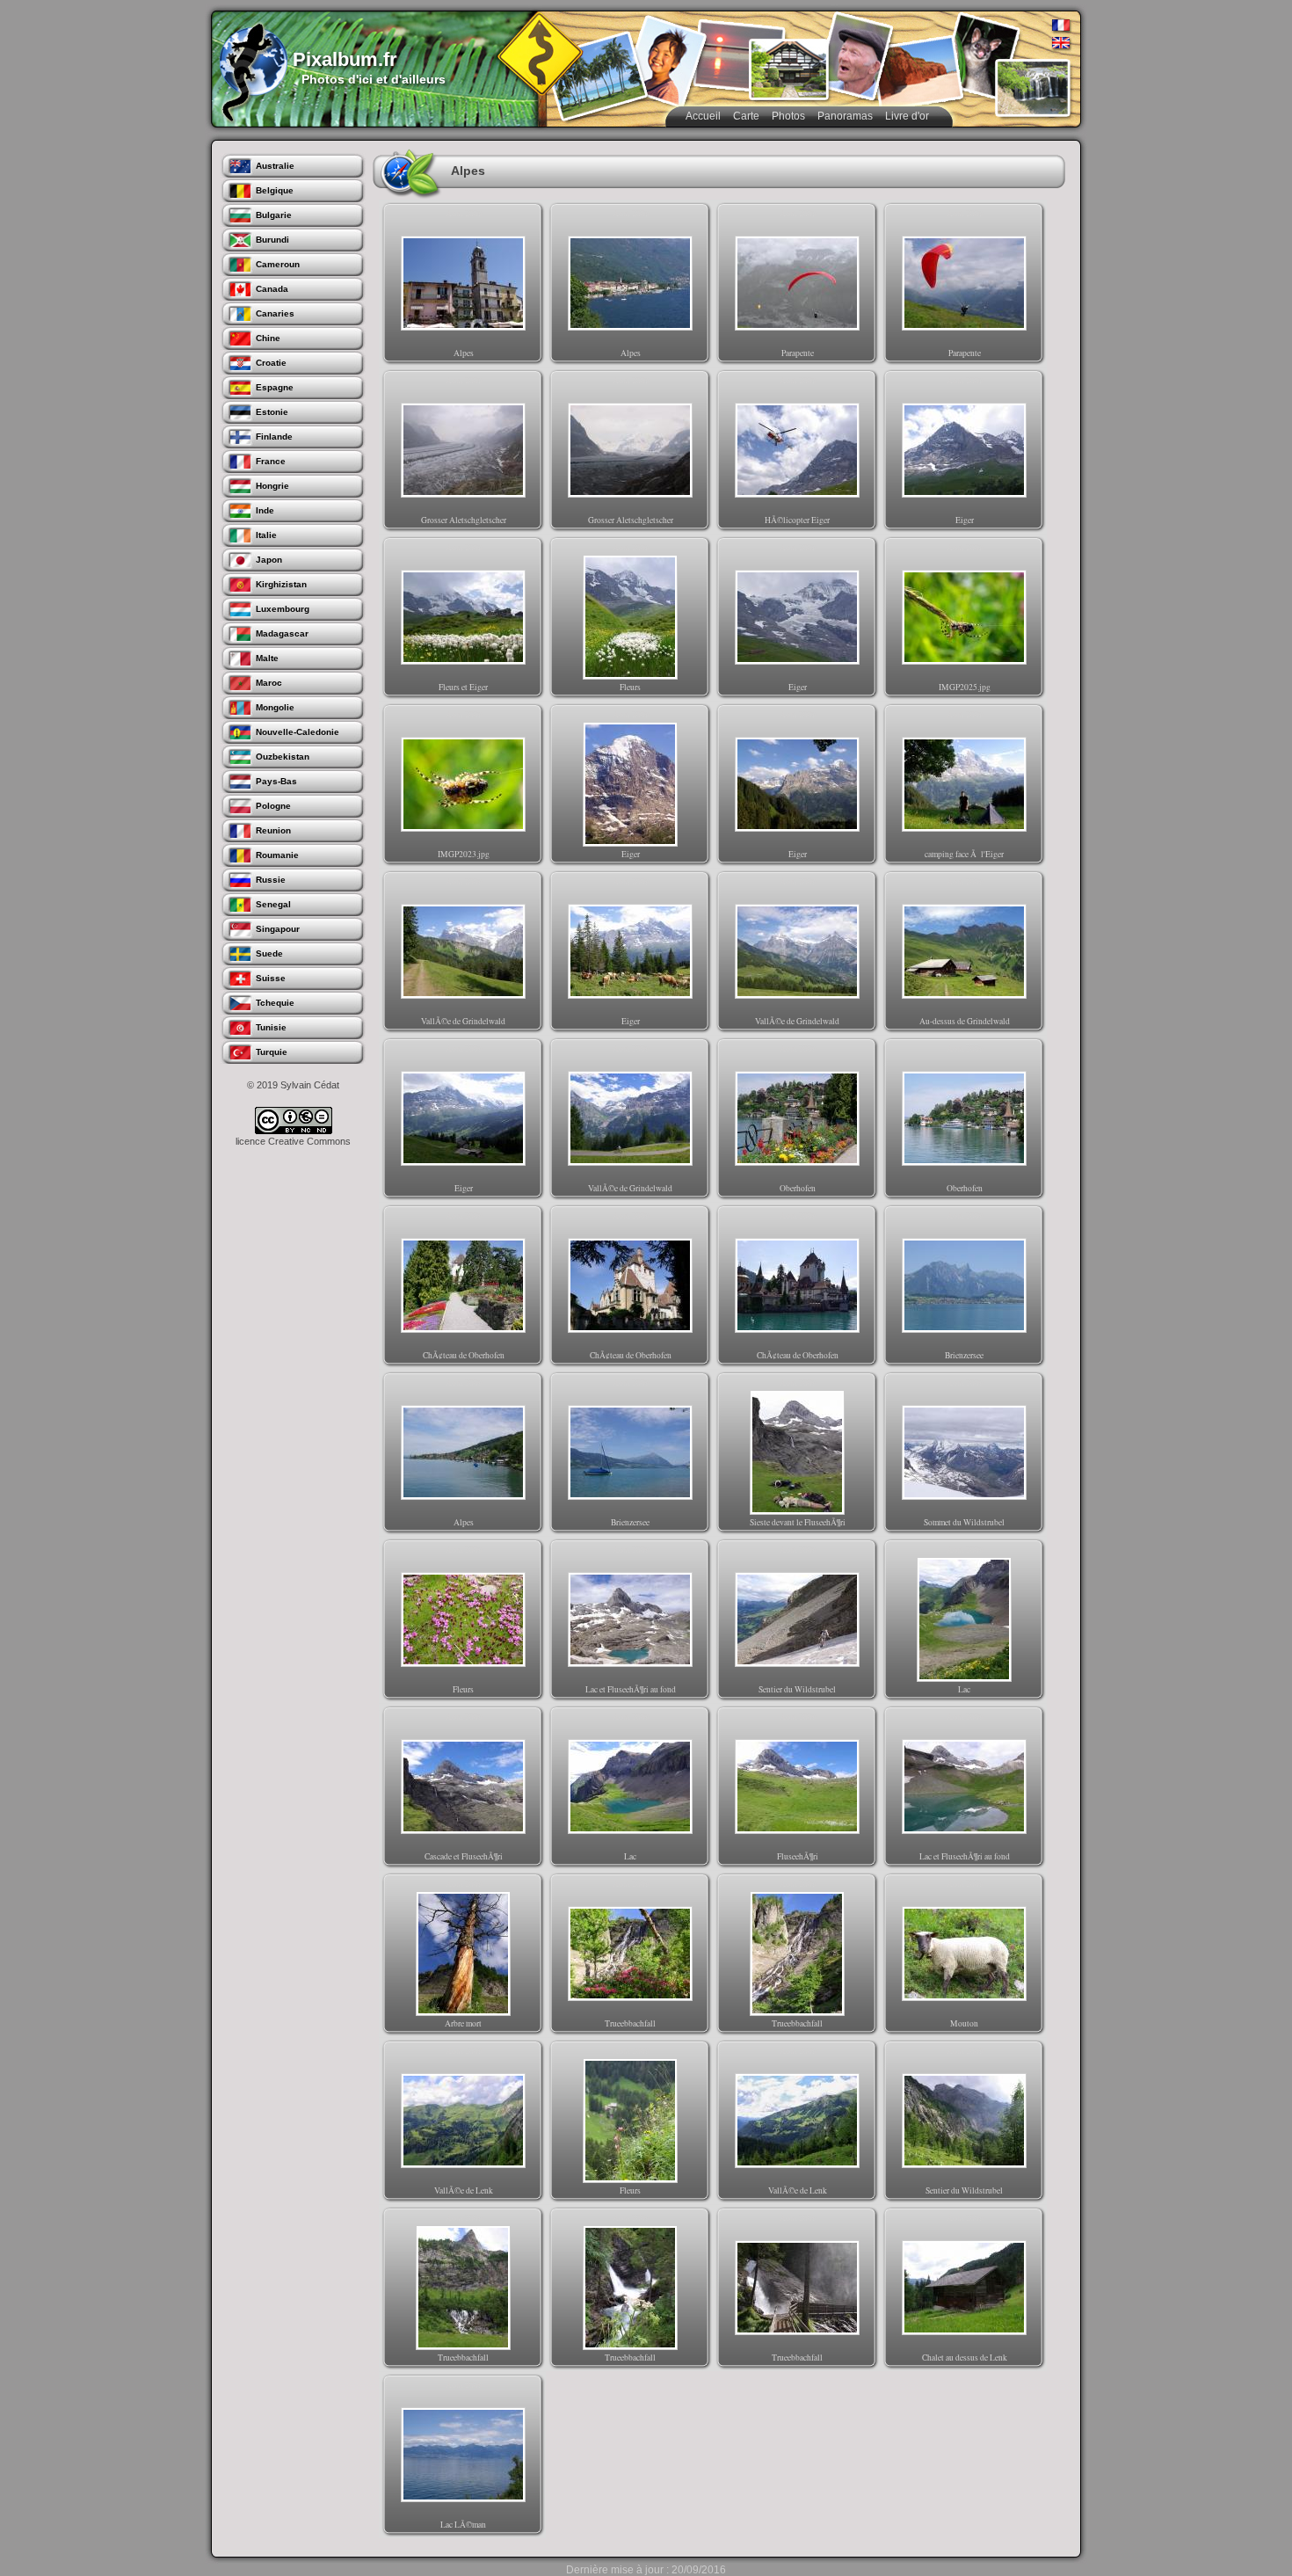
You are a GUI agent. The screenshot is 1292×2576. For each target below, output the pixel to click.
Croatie (271, 363)
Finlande (274, 437)
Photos (788, 116)
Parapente (798, 283)
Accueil (703, 116)
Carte (746, 116)
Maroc (269, 683)
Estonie (272, 412)
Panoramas (845, 116)
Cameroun (278, 264)
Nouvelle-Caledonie (298, 732)
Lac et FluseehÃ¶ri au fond (631, 1619)
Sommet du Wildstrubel (964, 1452)
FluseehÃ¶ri (798, 1786)
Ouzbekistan (283, 757)
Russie (271, 880)
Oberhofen (798, 1118)
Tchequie (275, 1003)
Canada (272, 289)
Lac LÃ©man (463, 2455)
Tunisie (271, 1027)
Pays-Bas (276, 781)
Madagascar (282, 633)
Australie (275, 166)
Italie (266, 535)
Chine (268, 338)
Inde (265, 510)
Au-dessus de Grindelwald (965, 951)
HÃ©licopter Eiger (797, 450)
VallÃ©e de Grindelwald (463, 951)
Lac (965, 1619)
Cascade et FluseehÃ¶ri (464, 1786)
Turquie (272, 1052)
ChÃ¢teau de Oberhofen (464, 1285)
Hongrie (272, 486)
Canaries (275, 313)
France (271, 461)
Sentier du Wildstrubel (797, 1619)
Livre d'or (907, 116)
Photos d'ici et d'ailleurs (374, 79)
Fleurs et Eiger (463, 617)
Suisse (271, 978)
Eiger (965, 450)
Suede (269, 953)
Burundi (272, 240)
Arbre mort (464, 1954)
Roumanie (277, 855)
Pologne (273, 806)
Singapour (278, 929)
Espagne (275, 387)
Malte (267, 658)
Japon (269, 560)
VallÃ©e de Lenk (464, 2121)
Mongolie (275, 707)
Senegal (273, 904)
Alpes (464, 283)
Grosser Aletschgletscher (464, 450)
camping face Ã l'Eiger (964, 784)
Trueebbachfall (630, 1954)
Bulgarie (274, 215)
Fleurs (631, 617)
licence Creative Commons (293, 1141)
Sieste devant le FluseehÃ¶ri (798, 1452)
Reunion (273, 830)
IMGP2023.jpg (464, 784)
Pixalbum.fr (345, 59)
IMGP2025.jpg (965, 617)
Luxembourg (283, 609)
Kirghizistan (281, 584)
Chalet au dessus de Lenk (965, 2288)
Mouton (965, 1954)
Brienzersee (964, 1285)
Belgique (275, 190)
